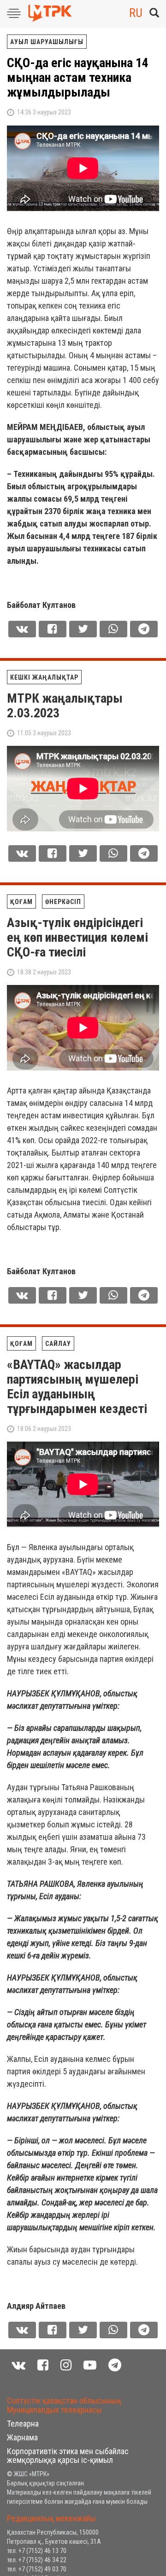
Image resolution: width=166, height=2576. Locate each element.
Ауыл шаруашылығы (47, 42)
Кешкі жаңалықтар (44, 677)
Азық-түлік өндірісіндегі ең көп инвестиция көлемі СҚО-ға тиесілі (77, 937)
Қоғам (21, 902)
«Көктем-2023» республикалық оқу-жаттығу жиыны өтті (65, 2414)
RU (136, 13)
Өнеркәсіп (63, 902)
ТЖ (15, 2378)
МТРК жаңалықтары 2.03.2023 (65, 706)
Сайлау (58, 1344)
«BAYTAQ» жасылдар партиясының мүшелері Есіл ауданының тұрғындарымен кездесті (77, 1387)
